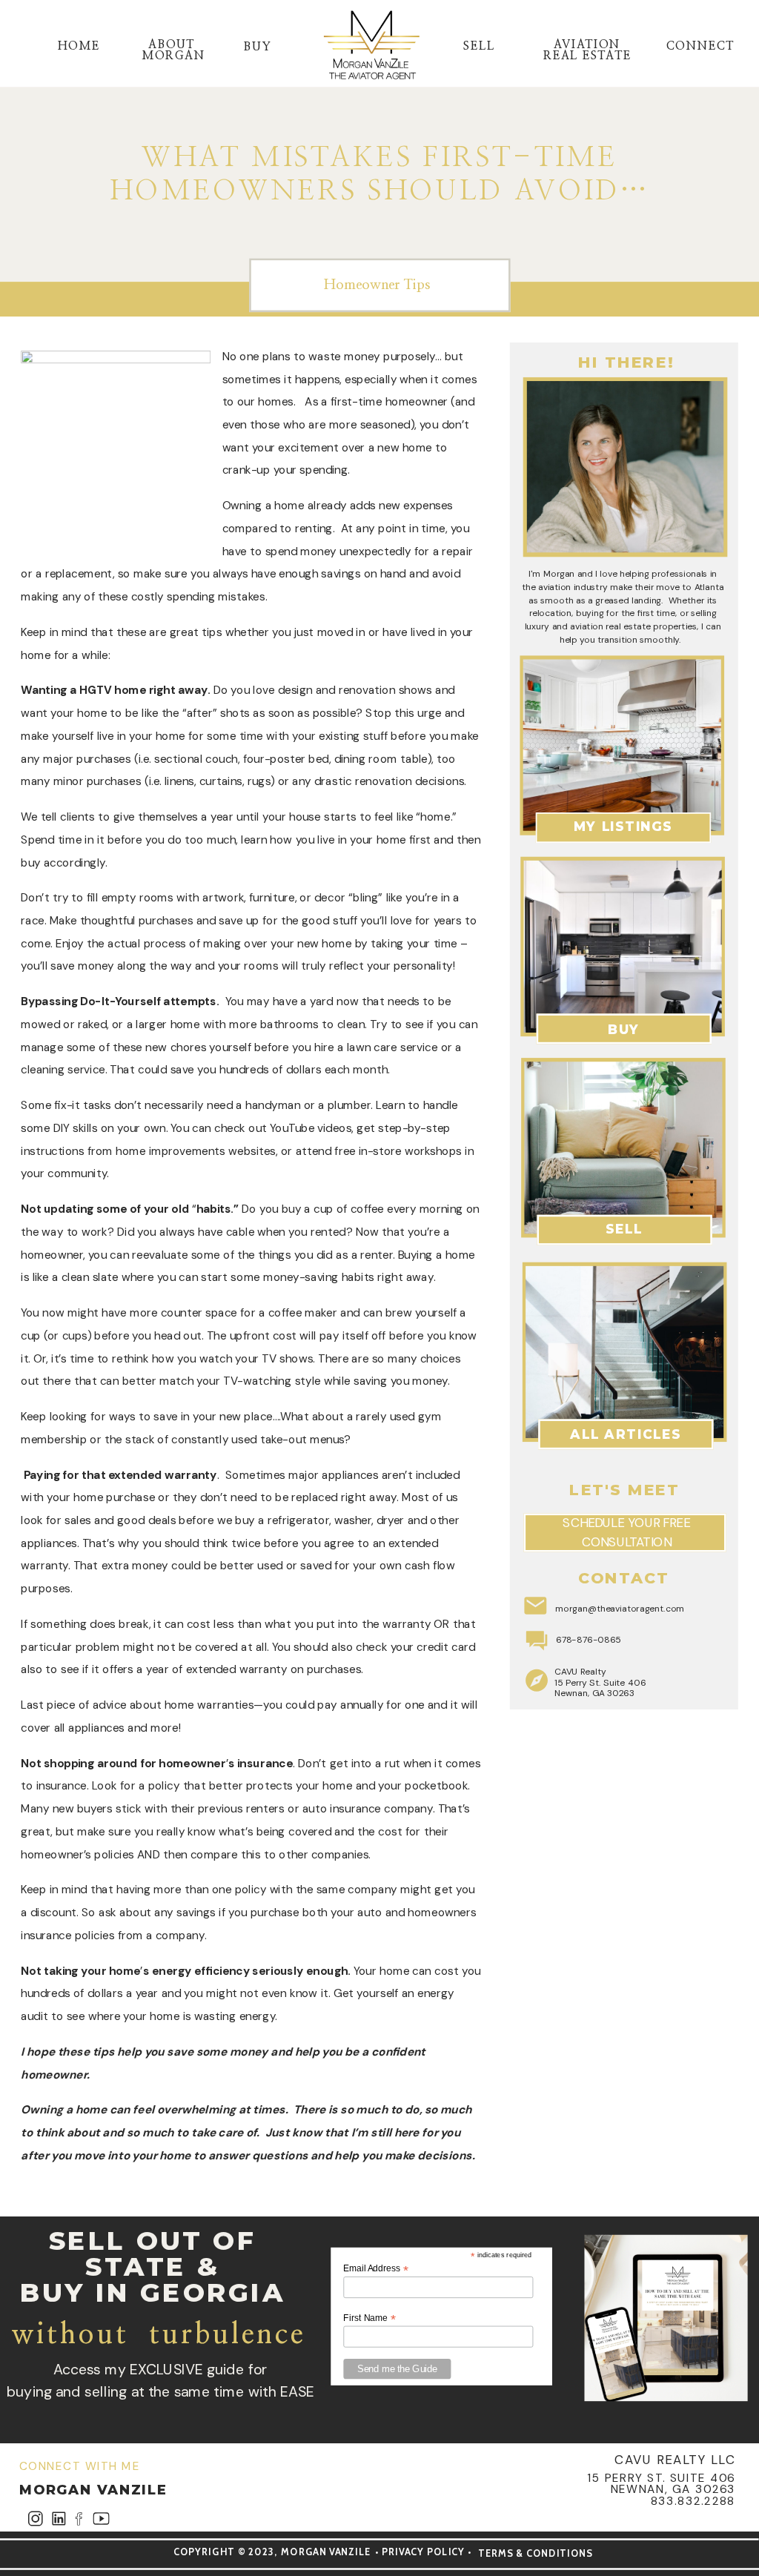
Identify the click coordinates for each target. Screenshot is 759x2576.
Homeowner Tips (377, 285)
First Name (369, 2318)
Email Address (375, 2268)
